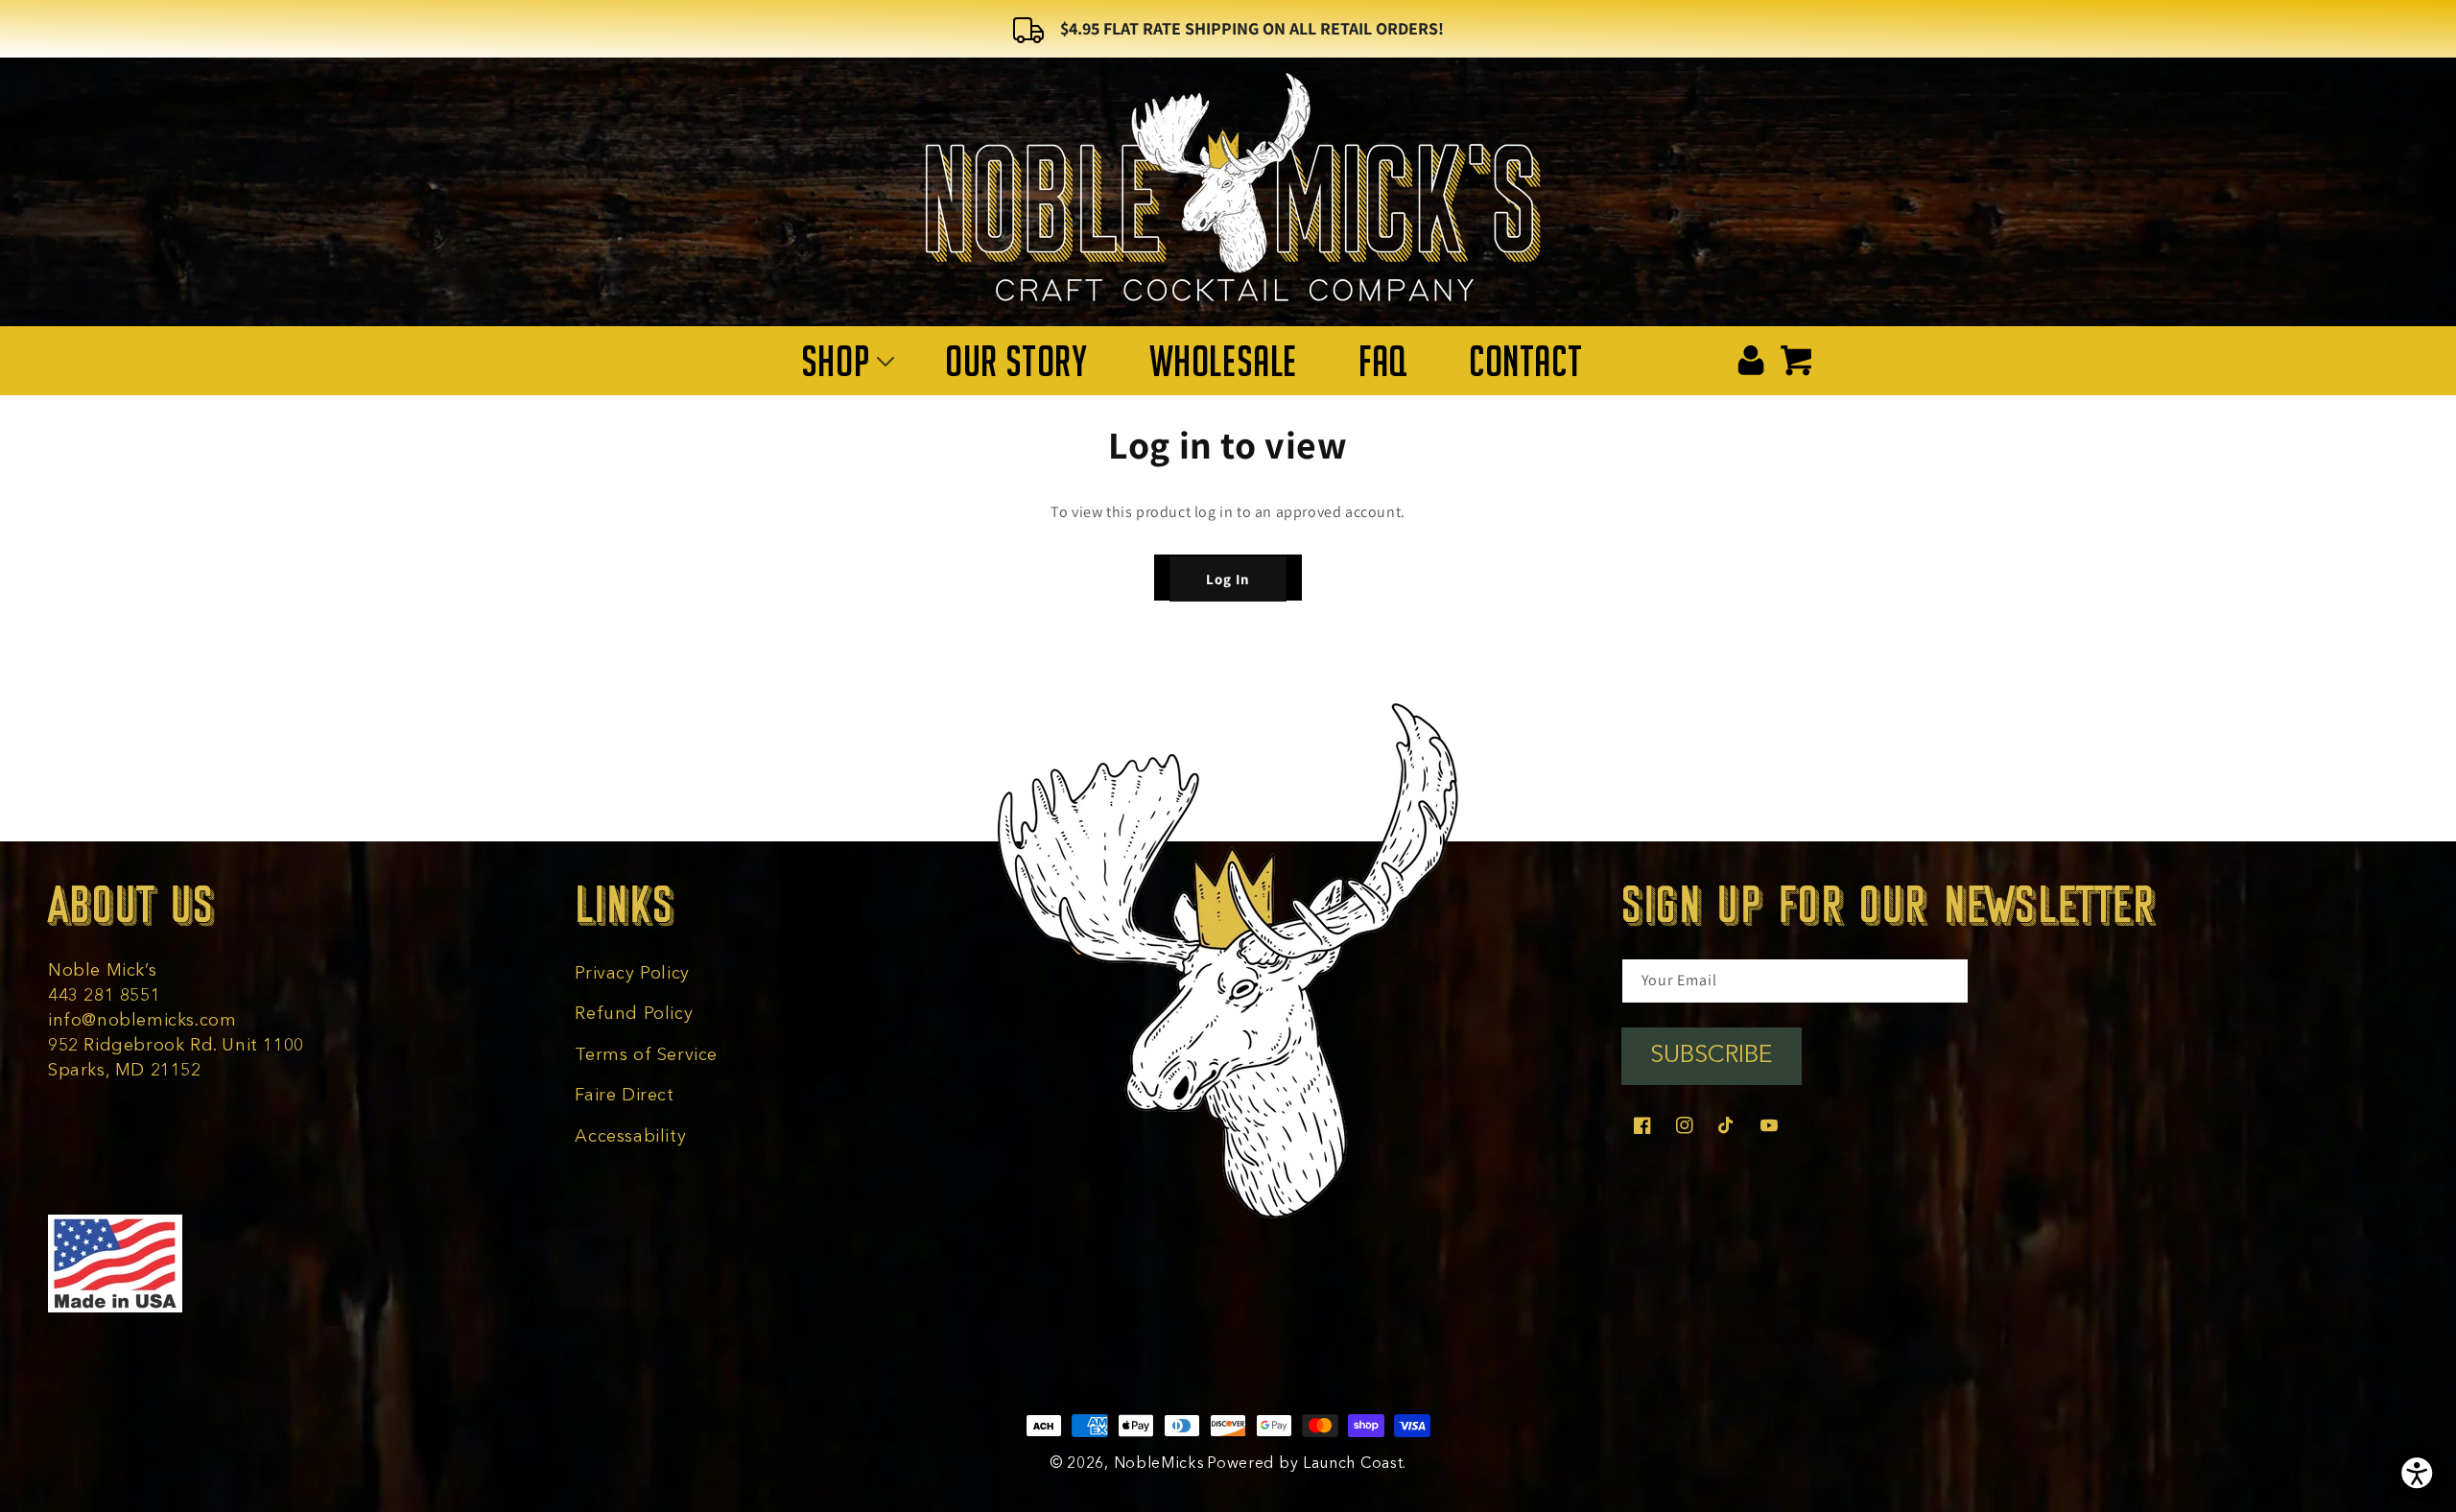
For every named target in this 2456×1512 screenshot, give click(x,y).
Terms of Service (646, 1055)
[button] (842, 361)
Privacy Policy (632, 974)
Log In (1228, 579)
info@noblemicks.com (142, 1021)
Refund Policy (634, 1014)
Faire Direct (624, 1096)
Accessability (630, 1137)
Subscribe (1712, 1056)
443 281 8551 (104, 996)
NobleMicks (1159, 1464)
